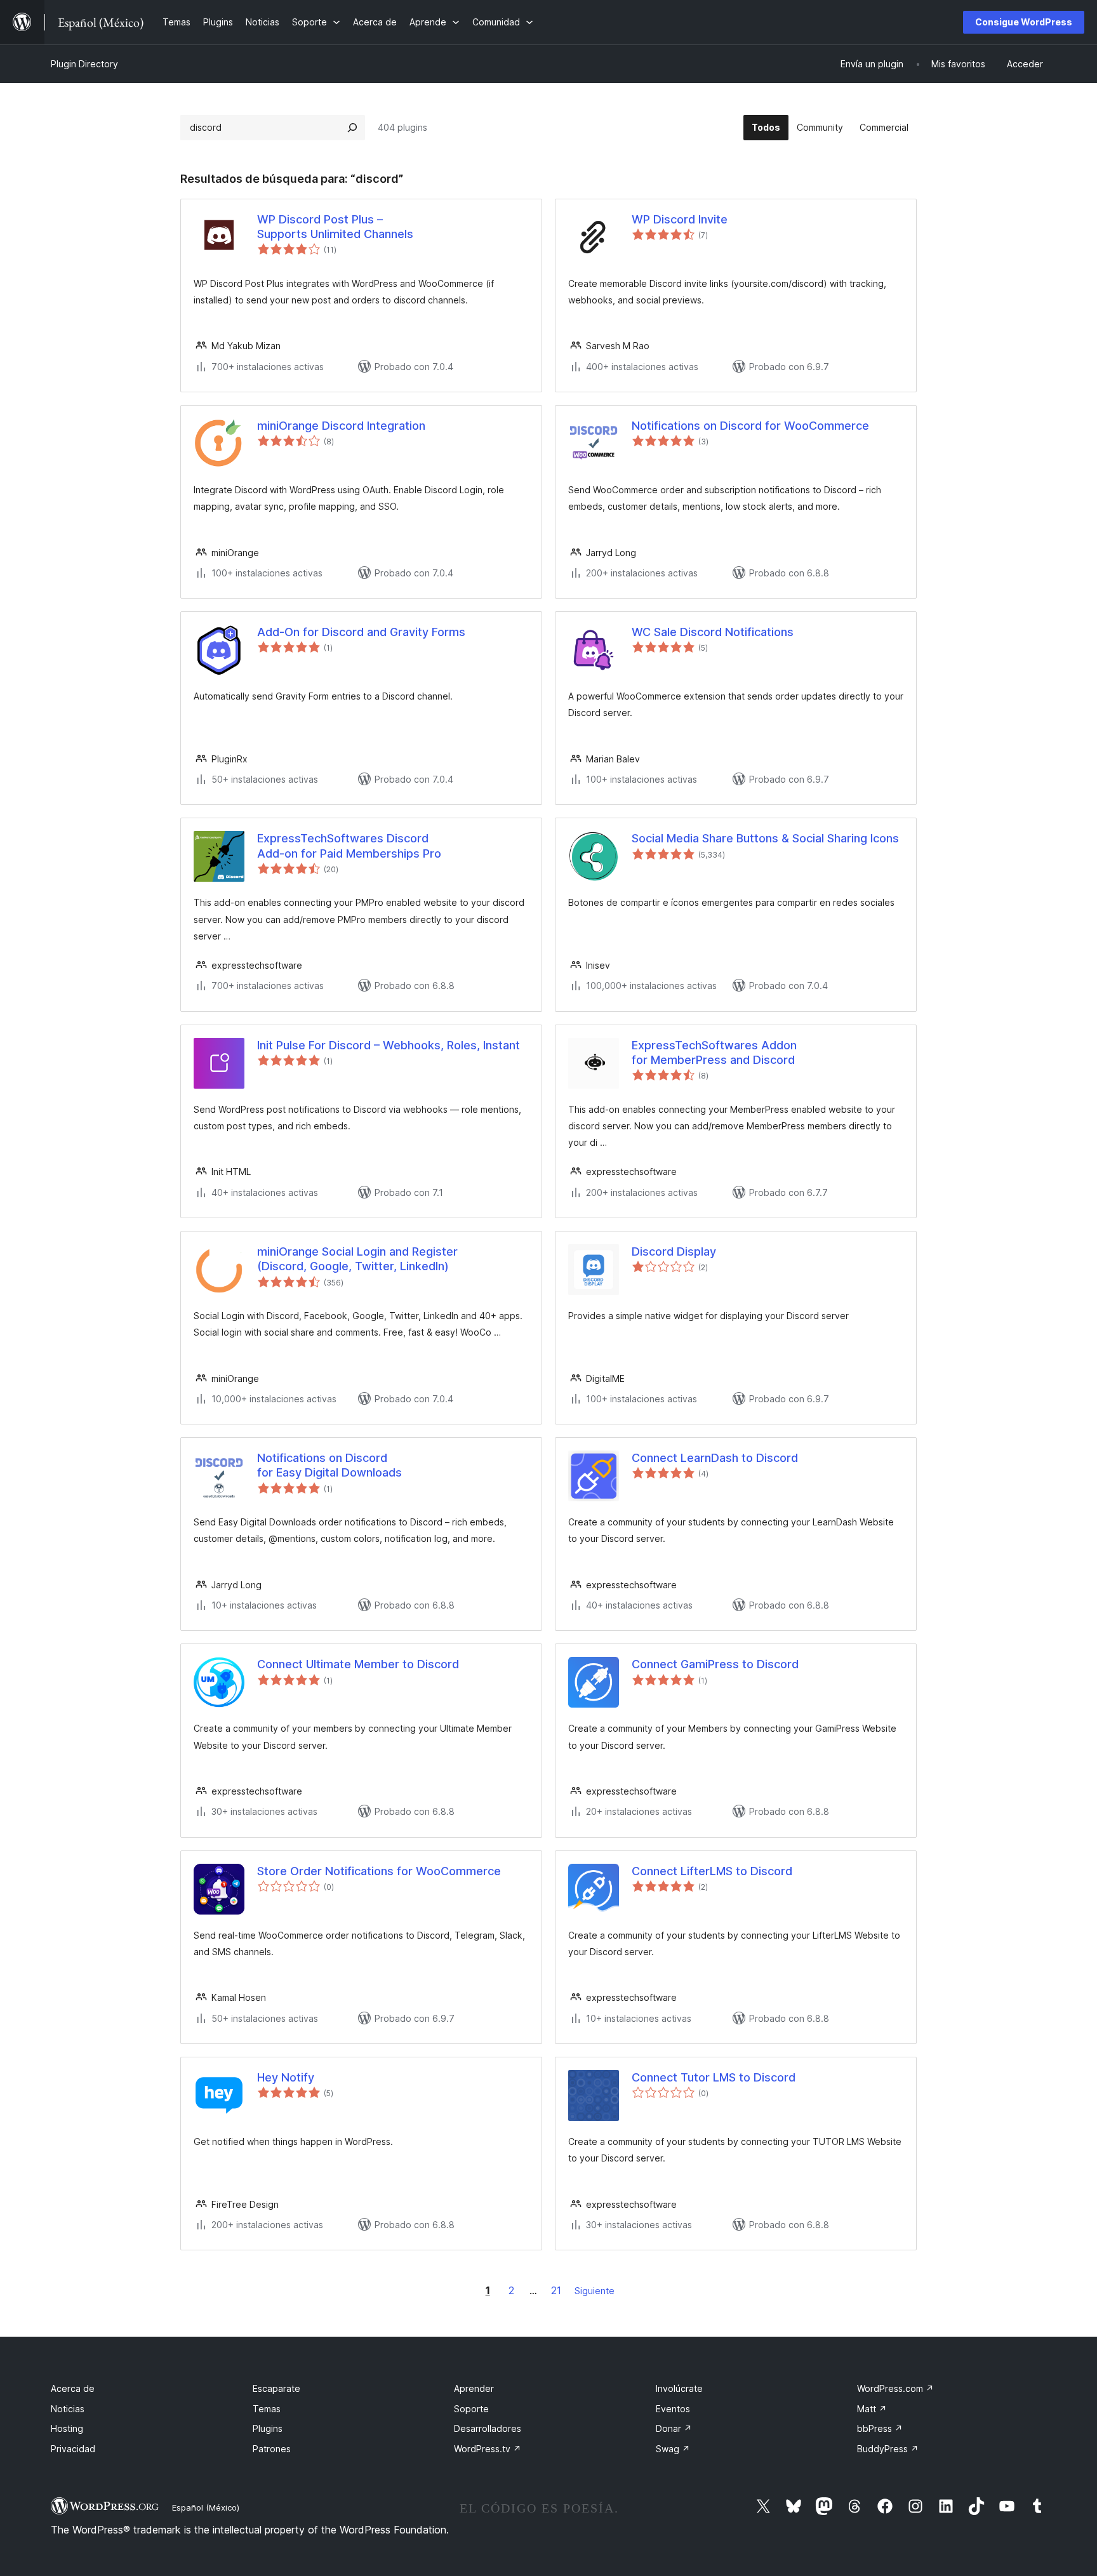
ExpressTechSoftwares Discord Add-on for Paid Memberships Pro (349, 846)
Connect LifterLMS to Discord (712, 1871)
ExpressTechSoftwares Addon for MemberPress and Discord (714, 1052)
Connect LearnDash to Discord (715, 1458)
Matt (872, 2409)
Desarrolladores (488, 2428)
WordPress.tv (488, 2449)
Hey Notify (286, 2077)
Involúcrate (679, 2388)
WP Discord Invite (680, 219)
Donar (674, 2428)
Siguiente (595, 2291)
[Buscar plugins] (352, 128)
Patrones (272, 2449)
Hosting (67, 2428)
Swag (673, 2449)
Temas (267, 2409)
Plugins (268, 2428)
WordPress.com (895, 2388)
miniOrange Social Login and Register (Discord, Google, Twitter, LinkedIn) (357, 1259)
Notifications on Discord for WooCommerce (750, 426)
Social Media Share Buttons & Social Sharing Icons (765, 838)
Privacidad (73, 2449)
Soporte (471, 2409)
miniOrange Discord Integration (341, 426)
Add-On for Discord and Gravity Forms (361, 632)
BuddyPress (888, 2449)
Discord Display (674, 1251)
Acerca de (73, 2388)
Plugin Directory (84, 64)
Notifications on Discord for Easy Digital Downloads (329, 1465)
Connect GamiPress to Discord (715, 1664)
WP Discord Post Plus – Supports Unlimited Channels (335, 227)
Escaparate (276, 2388)
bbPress (880, 2428)
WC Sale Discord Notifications (713, 632)
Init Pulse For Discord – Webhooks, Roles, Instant (389, 1045)
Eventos (673, 2409)
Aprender (474, 2388)
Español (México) (206, 2507)
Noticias (68, 2409)
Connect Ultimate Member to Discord (358, 1664)
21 (556, 2290)
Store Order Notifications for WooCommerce (379, 1871)
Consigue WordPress (1024, 22)
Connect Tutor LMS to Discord (714, 2077)
